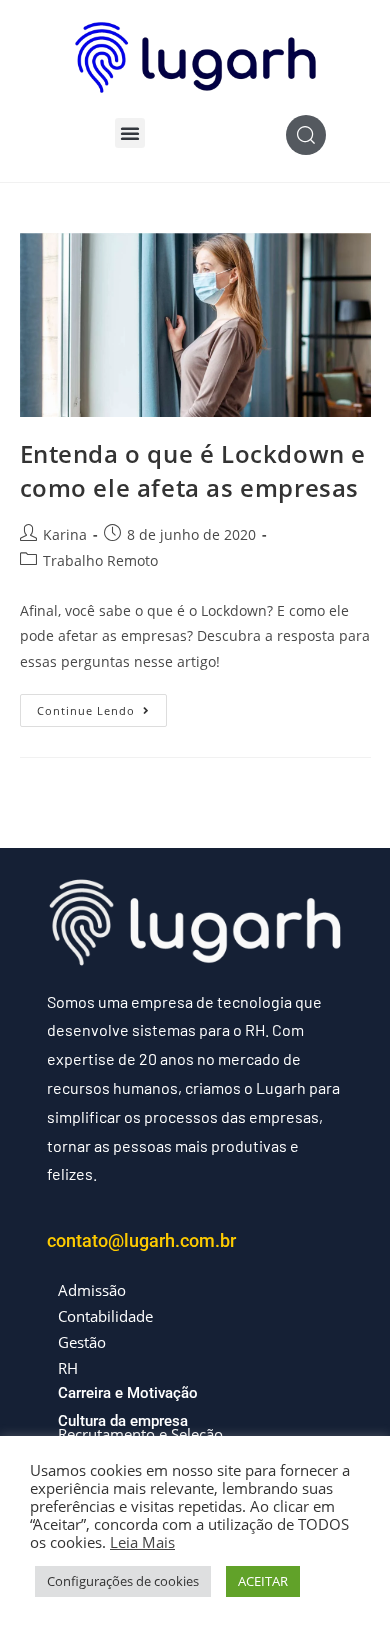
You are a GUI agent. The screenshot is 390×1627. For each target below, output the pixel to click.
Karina (65, 534)
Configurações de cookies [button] (123, 1581)
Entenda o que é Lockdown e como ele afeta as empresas (193, 470)
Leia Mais (142, 1542)
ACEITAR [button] (263, 1581)
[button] (130, 133)
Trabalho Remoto (100, 560)
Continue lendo (102, 706)
